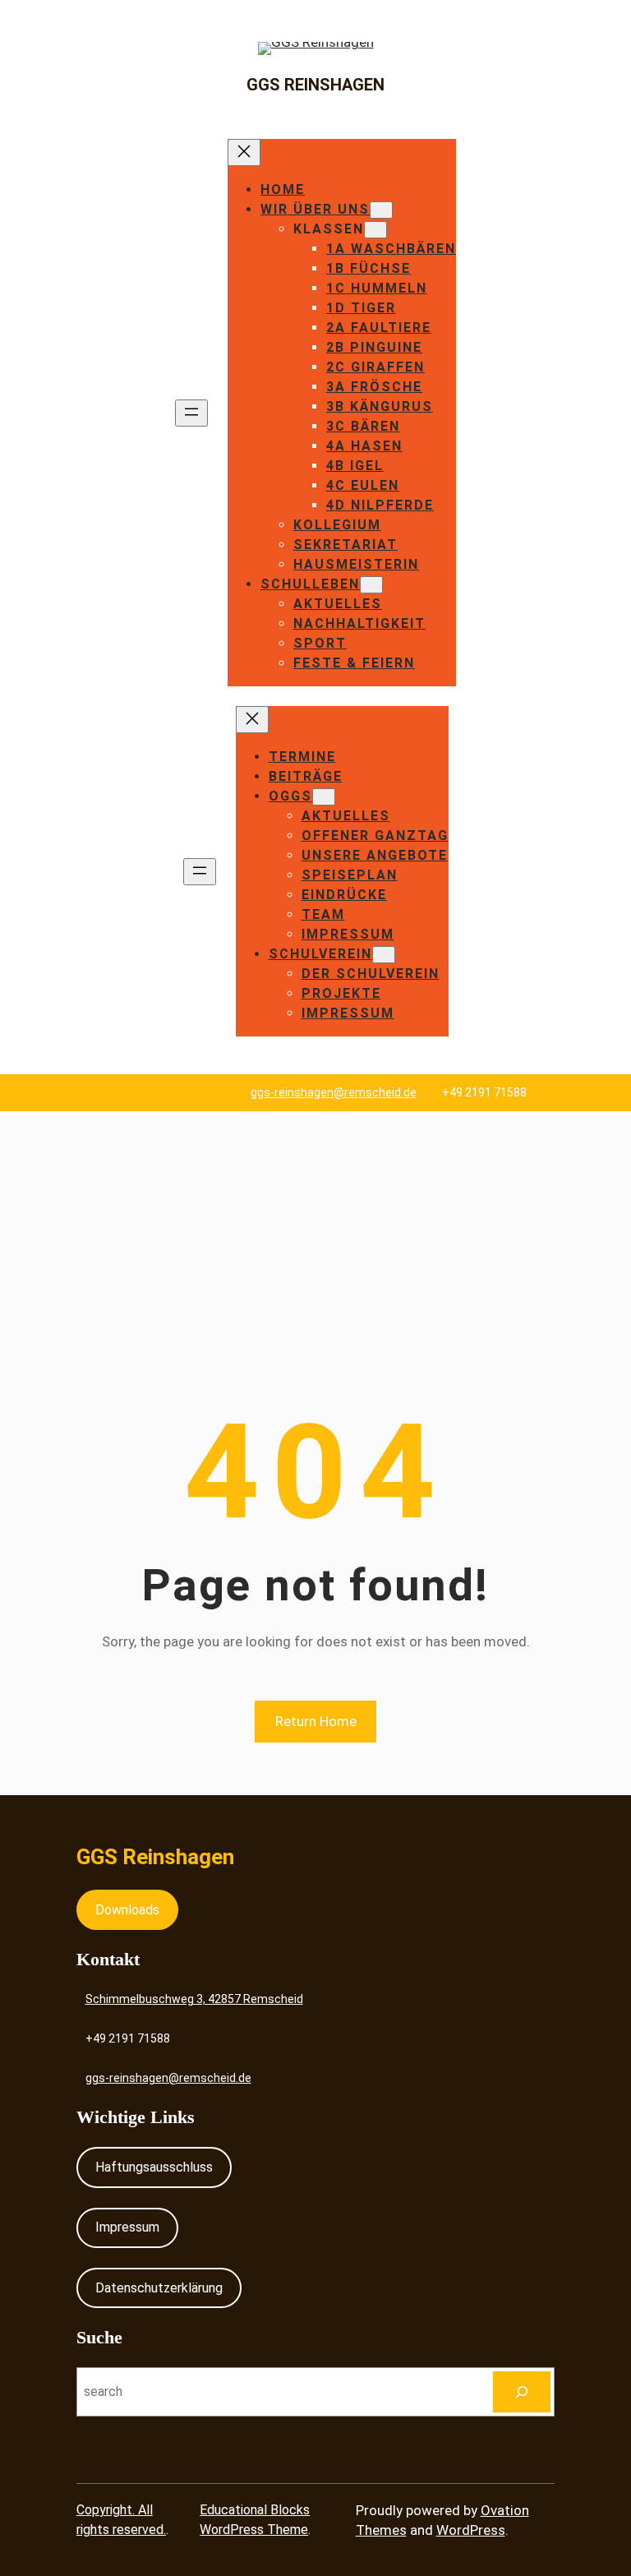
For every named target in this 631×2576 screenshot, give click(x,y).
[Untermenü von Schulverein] (384, 955)
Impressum (127, 2227)
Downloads (127, 1910)
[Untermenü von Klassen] (375, 230)
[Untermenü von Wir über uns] (381, 210)
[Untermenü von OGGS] (324, 797)
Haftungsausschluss (154, 2167)
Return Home (316, 1721)
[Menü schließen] (244, 152)
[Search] (522, 2391)
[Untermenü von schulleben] (371, 585)
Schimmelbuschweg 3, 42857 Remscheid (194, 1999)
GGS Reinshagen (315, 85)
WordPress (471, 2530)
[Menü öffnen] (191, 413)
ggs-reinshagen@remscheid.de (334, 1092)
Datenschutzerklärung (159, 2288)
